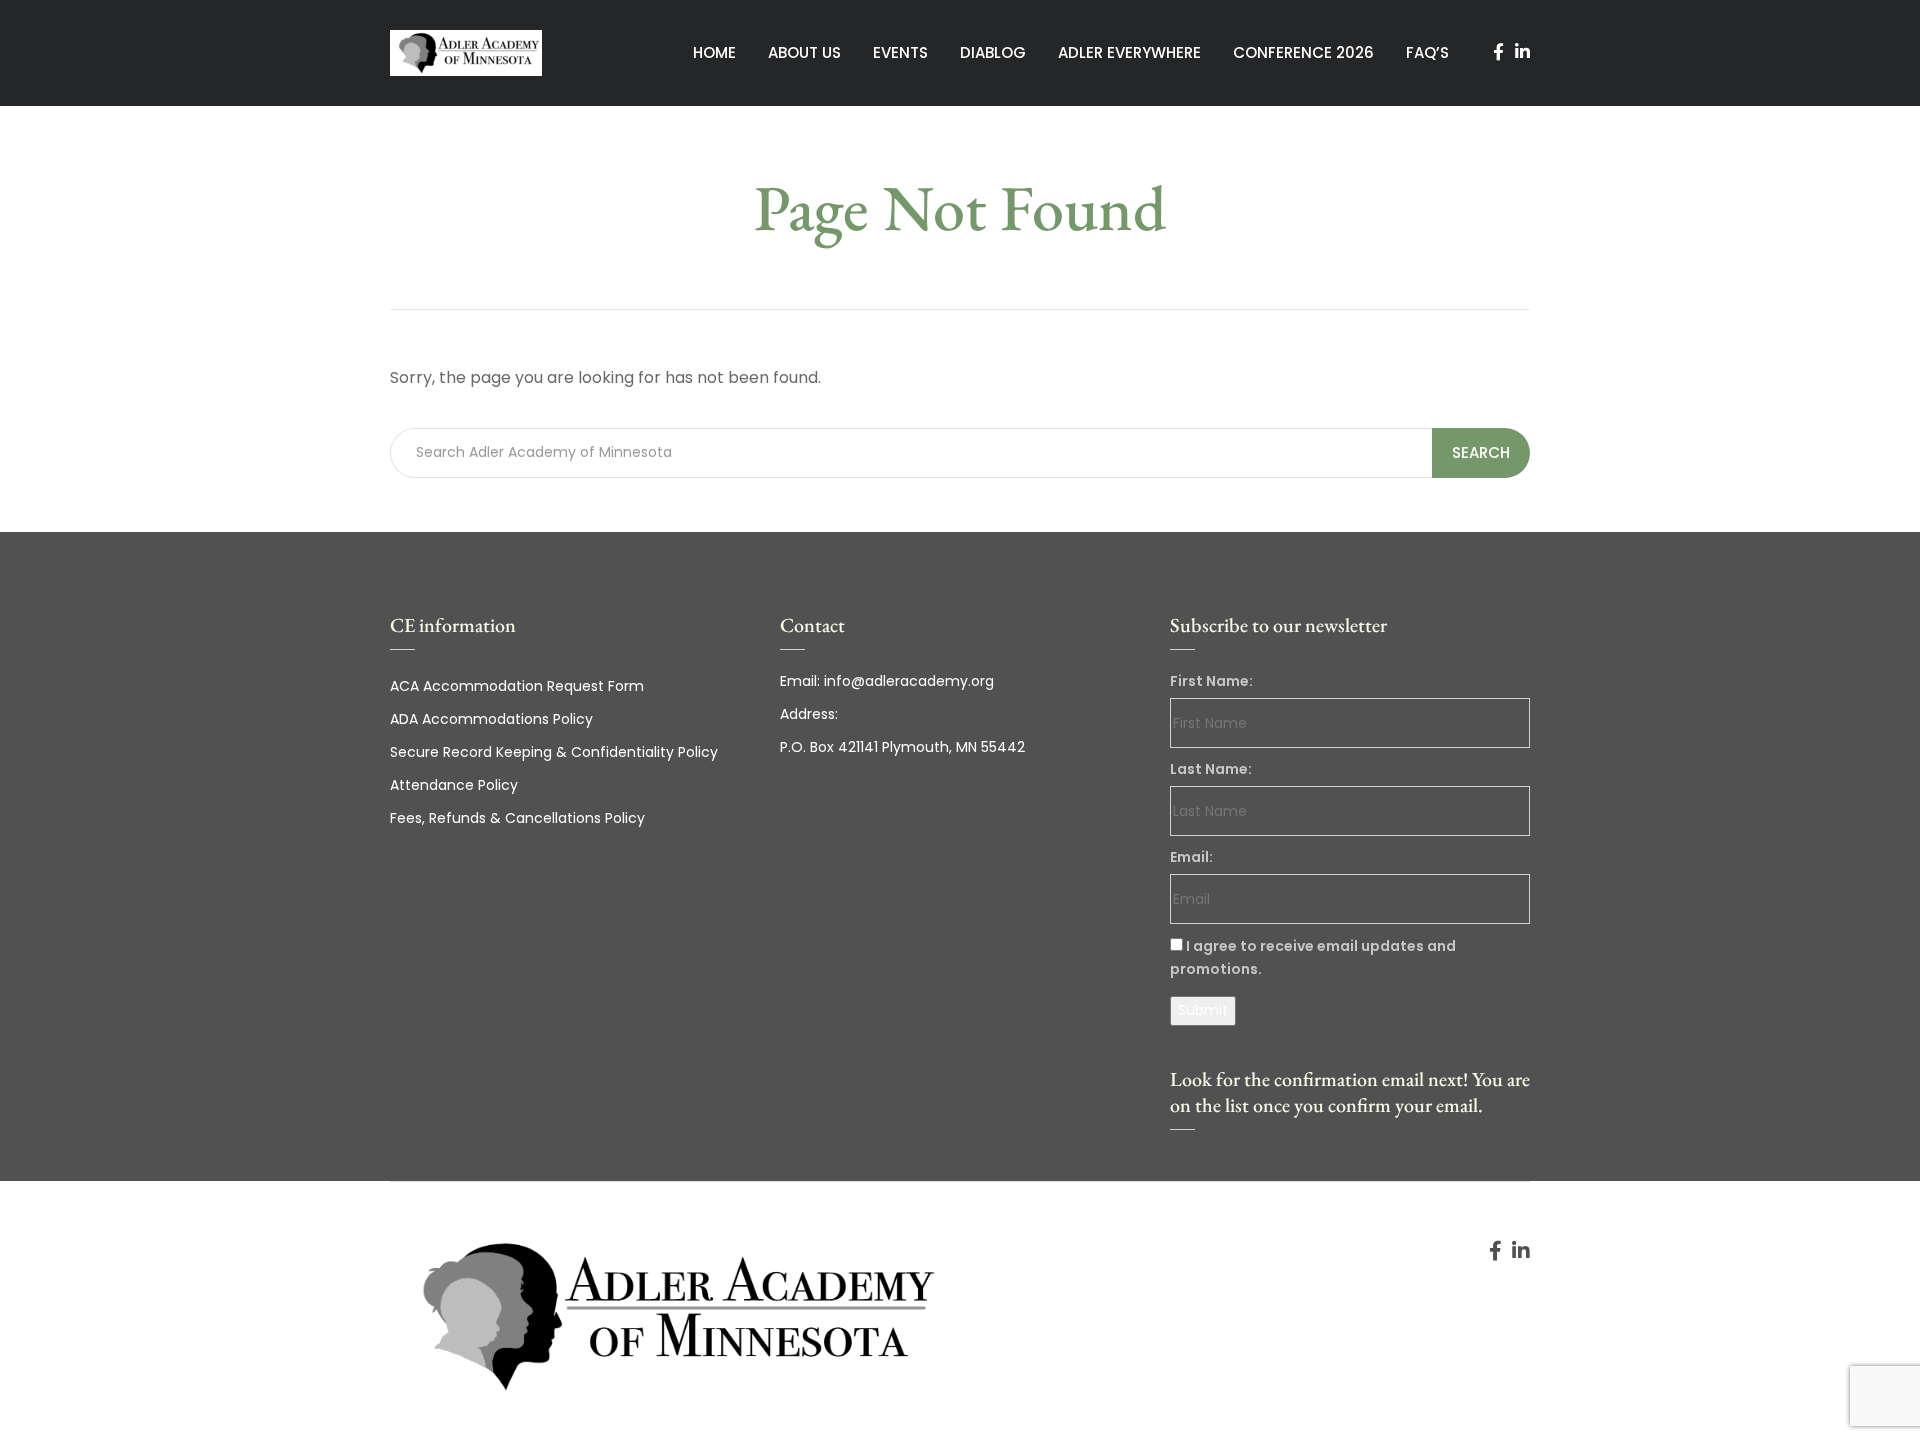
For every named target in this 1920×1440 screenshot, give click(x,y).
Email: (1191, 857)
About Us (804, 52)
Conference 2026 (1303, 52)
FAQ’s (1427, 52)
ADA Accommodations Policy (491, 719)
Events (900, 52)
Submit (1203, 1010)
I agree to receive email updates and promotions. (1313, 957)
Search (1481, 452)
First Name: (1211, 681)
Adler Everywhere (1129, 52)
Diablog (993, 52)
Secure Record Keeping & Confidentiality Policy (554, 752)
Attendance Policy (454, 785)
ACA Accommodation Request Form (517, 686)
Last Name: (1211, 769)
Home (714, 52)
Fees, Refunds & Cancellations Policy (517, 818)
